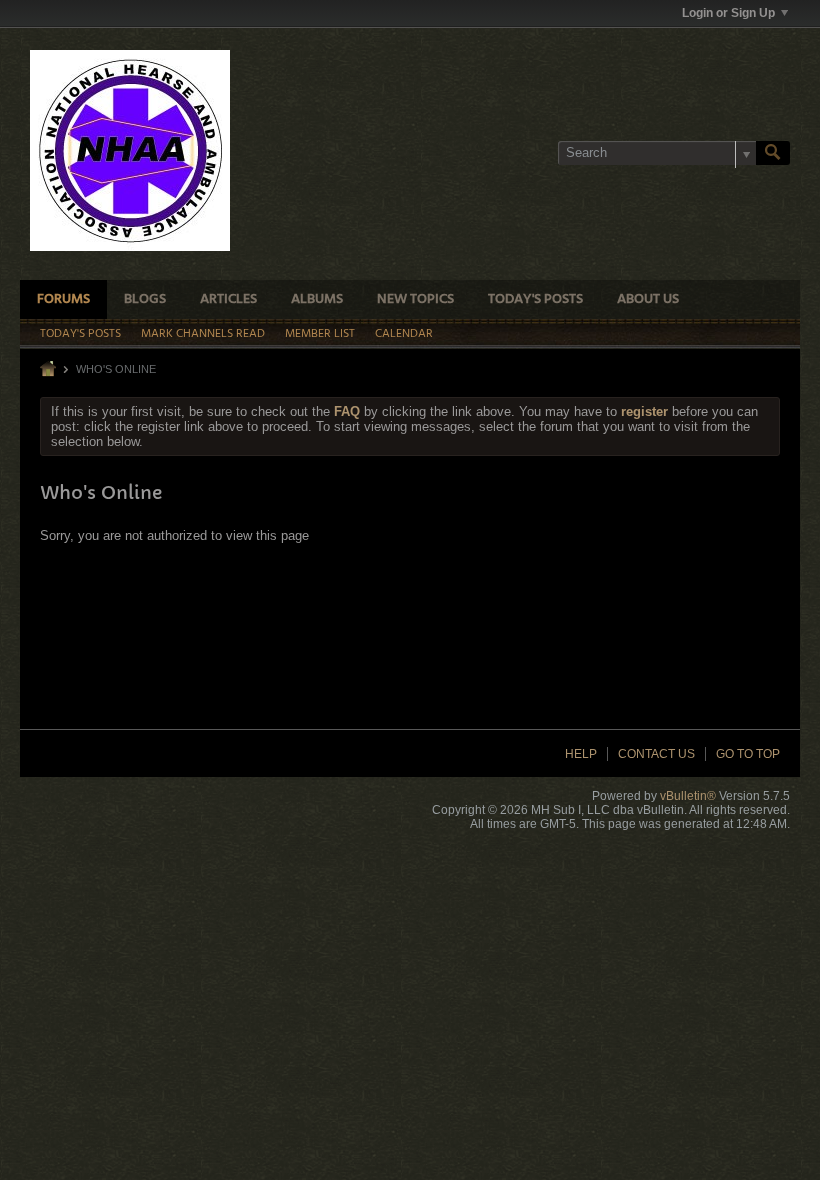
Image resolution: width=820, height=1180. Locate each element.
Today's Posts (535, 299)
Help (581, 754)
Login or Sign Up (728, 13)
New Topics (415, 299)
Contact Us (656, 754)
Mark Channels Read (203, 334)
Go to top (748, 754)
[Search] (773, 153)
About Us (648, 299)
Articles (228, 299)
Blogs (145, 299)
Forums (63, 299)
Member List (320, 334)
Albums (317, 299)
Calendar (404, 334)
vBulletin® (688, 796)
